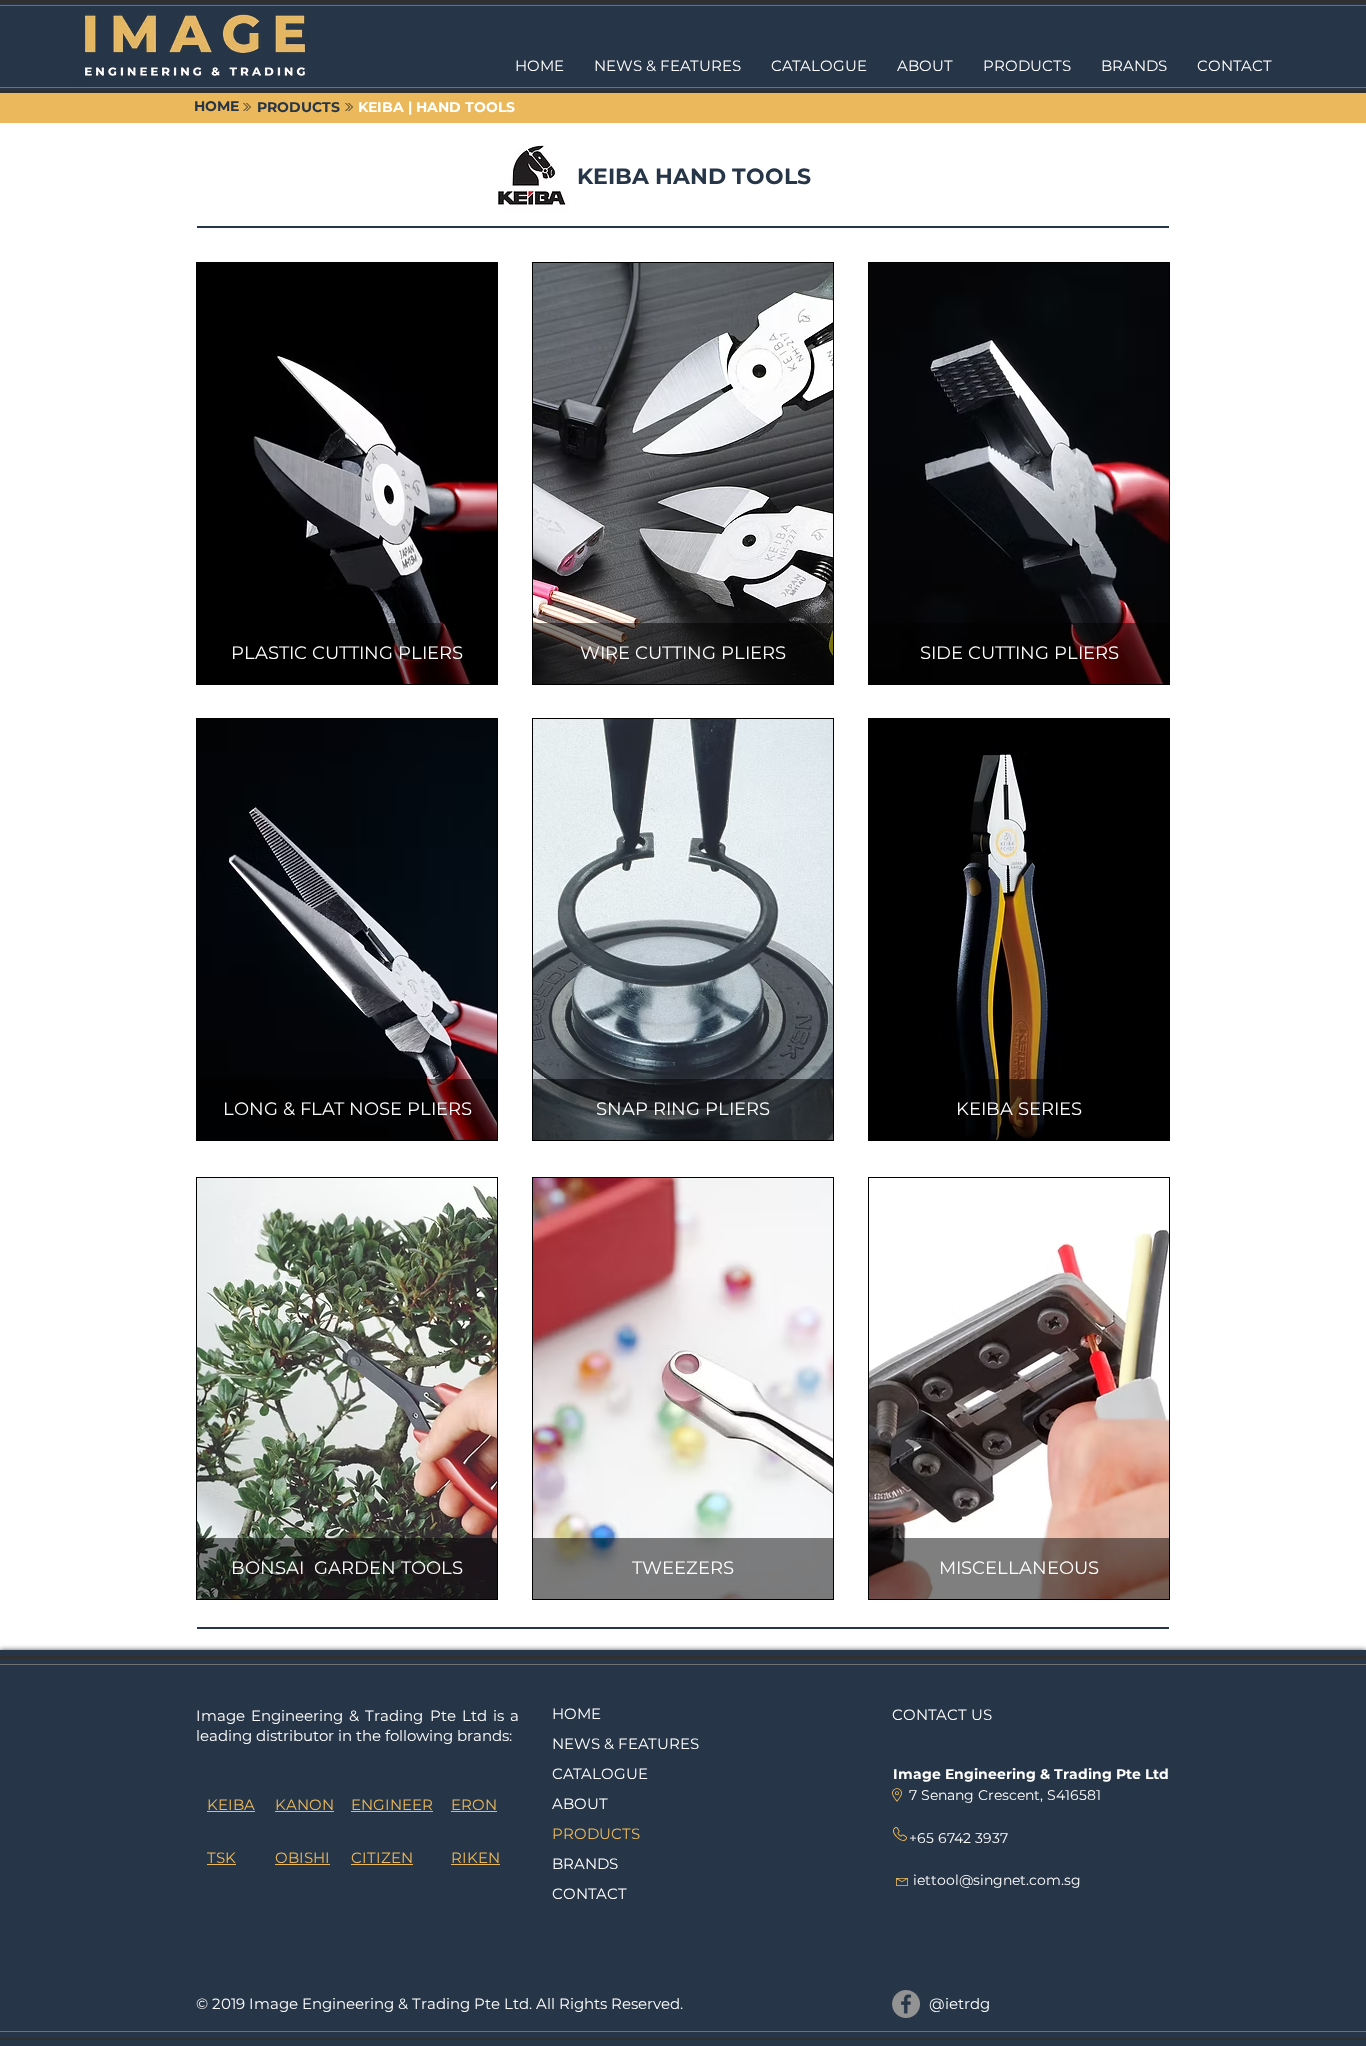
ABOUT (580, 1803)
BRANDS (585, 1863)
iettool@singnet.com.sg (997, 1880)
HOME (576, 1713)
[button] (1027, 66)
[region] (347, 473)
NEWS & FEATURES (625, 1743)
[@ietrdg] (906, 2004)
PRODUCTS (596, 1833)
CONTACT (589, 1893)
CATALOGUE (600, 1773)
